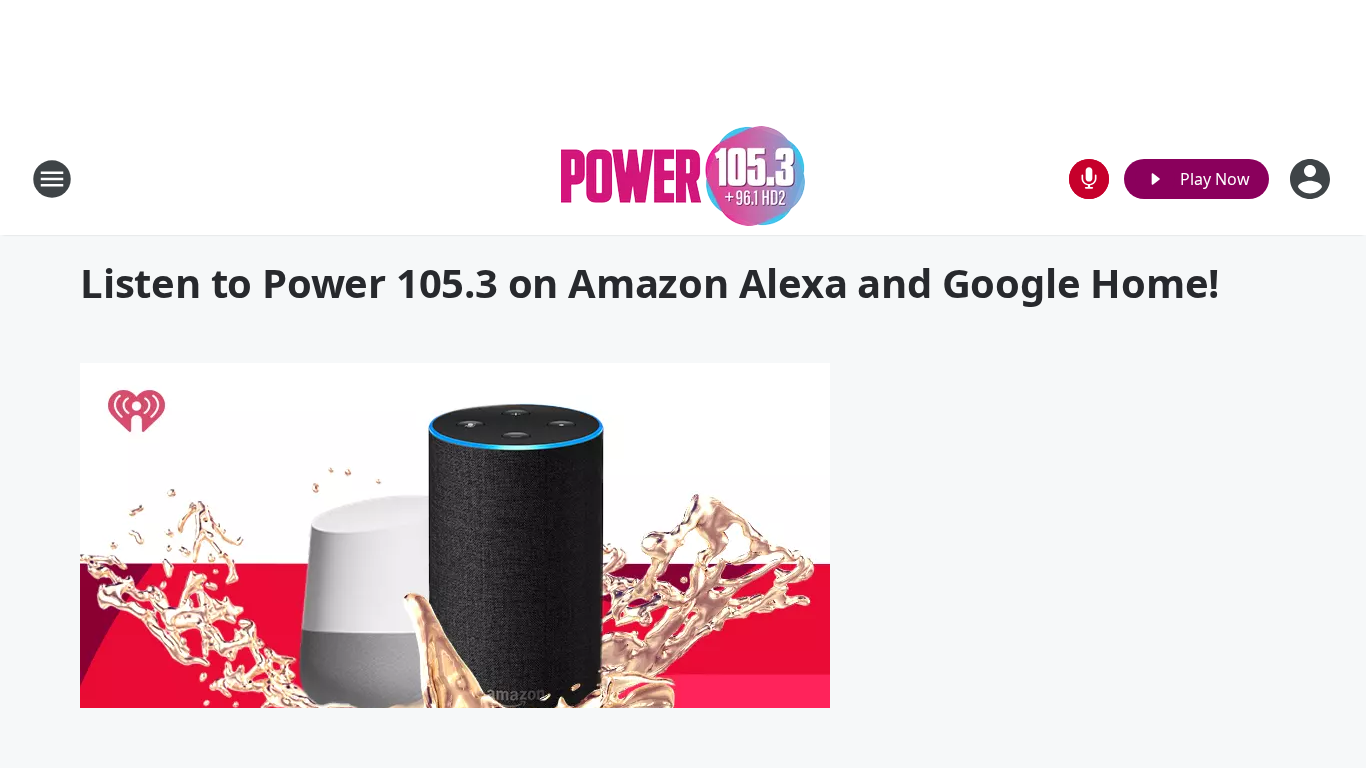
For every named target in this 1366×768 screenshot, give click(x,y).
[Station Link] (683, 178)
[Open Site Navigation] (52, 179)
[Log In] (1312, 179)
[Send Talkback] (1089, 179)
